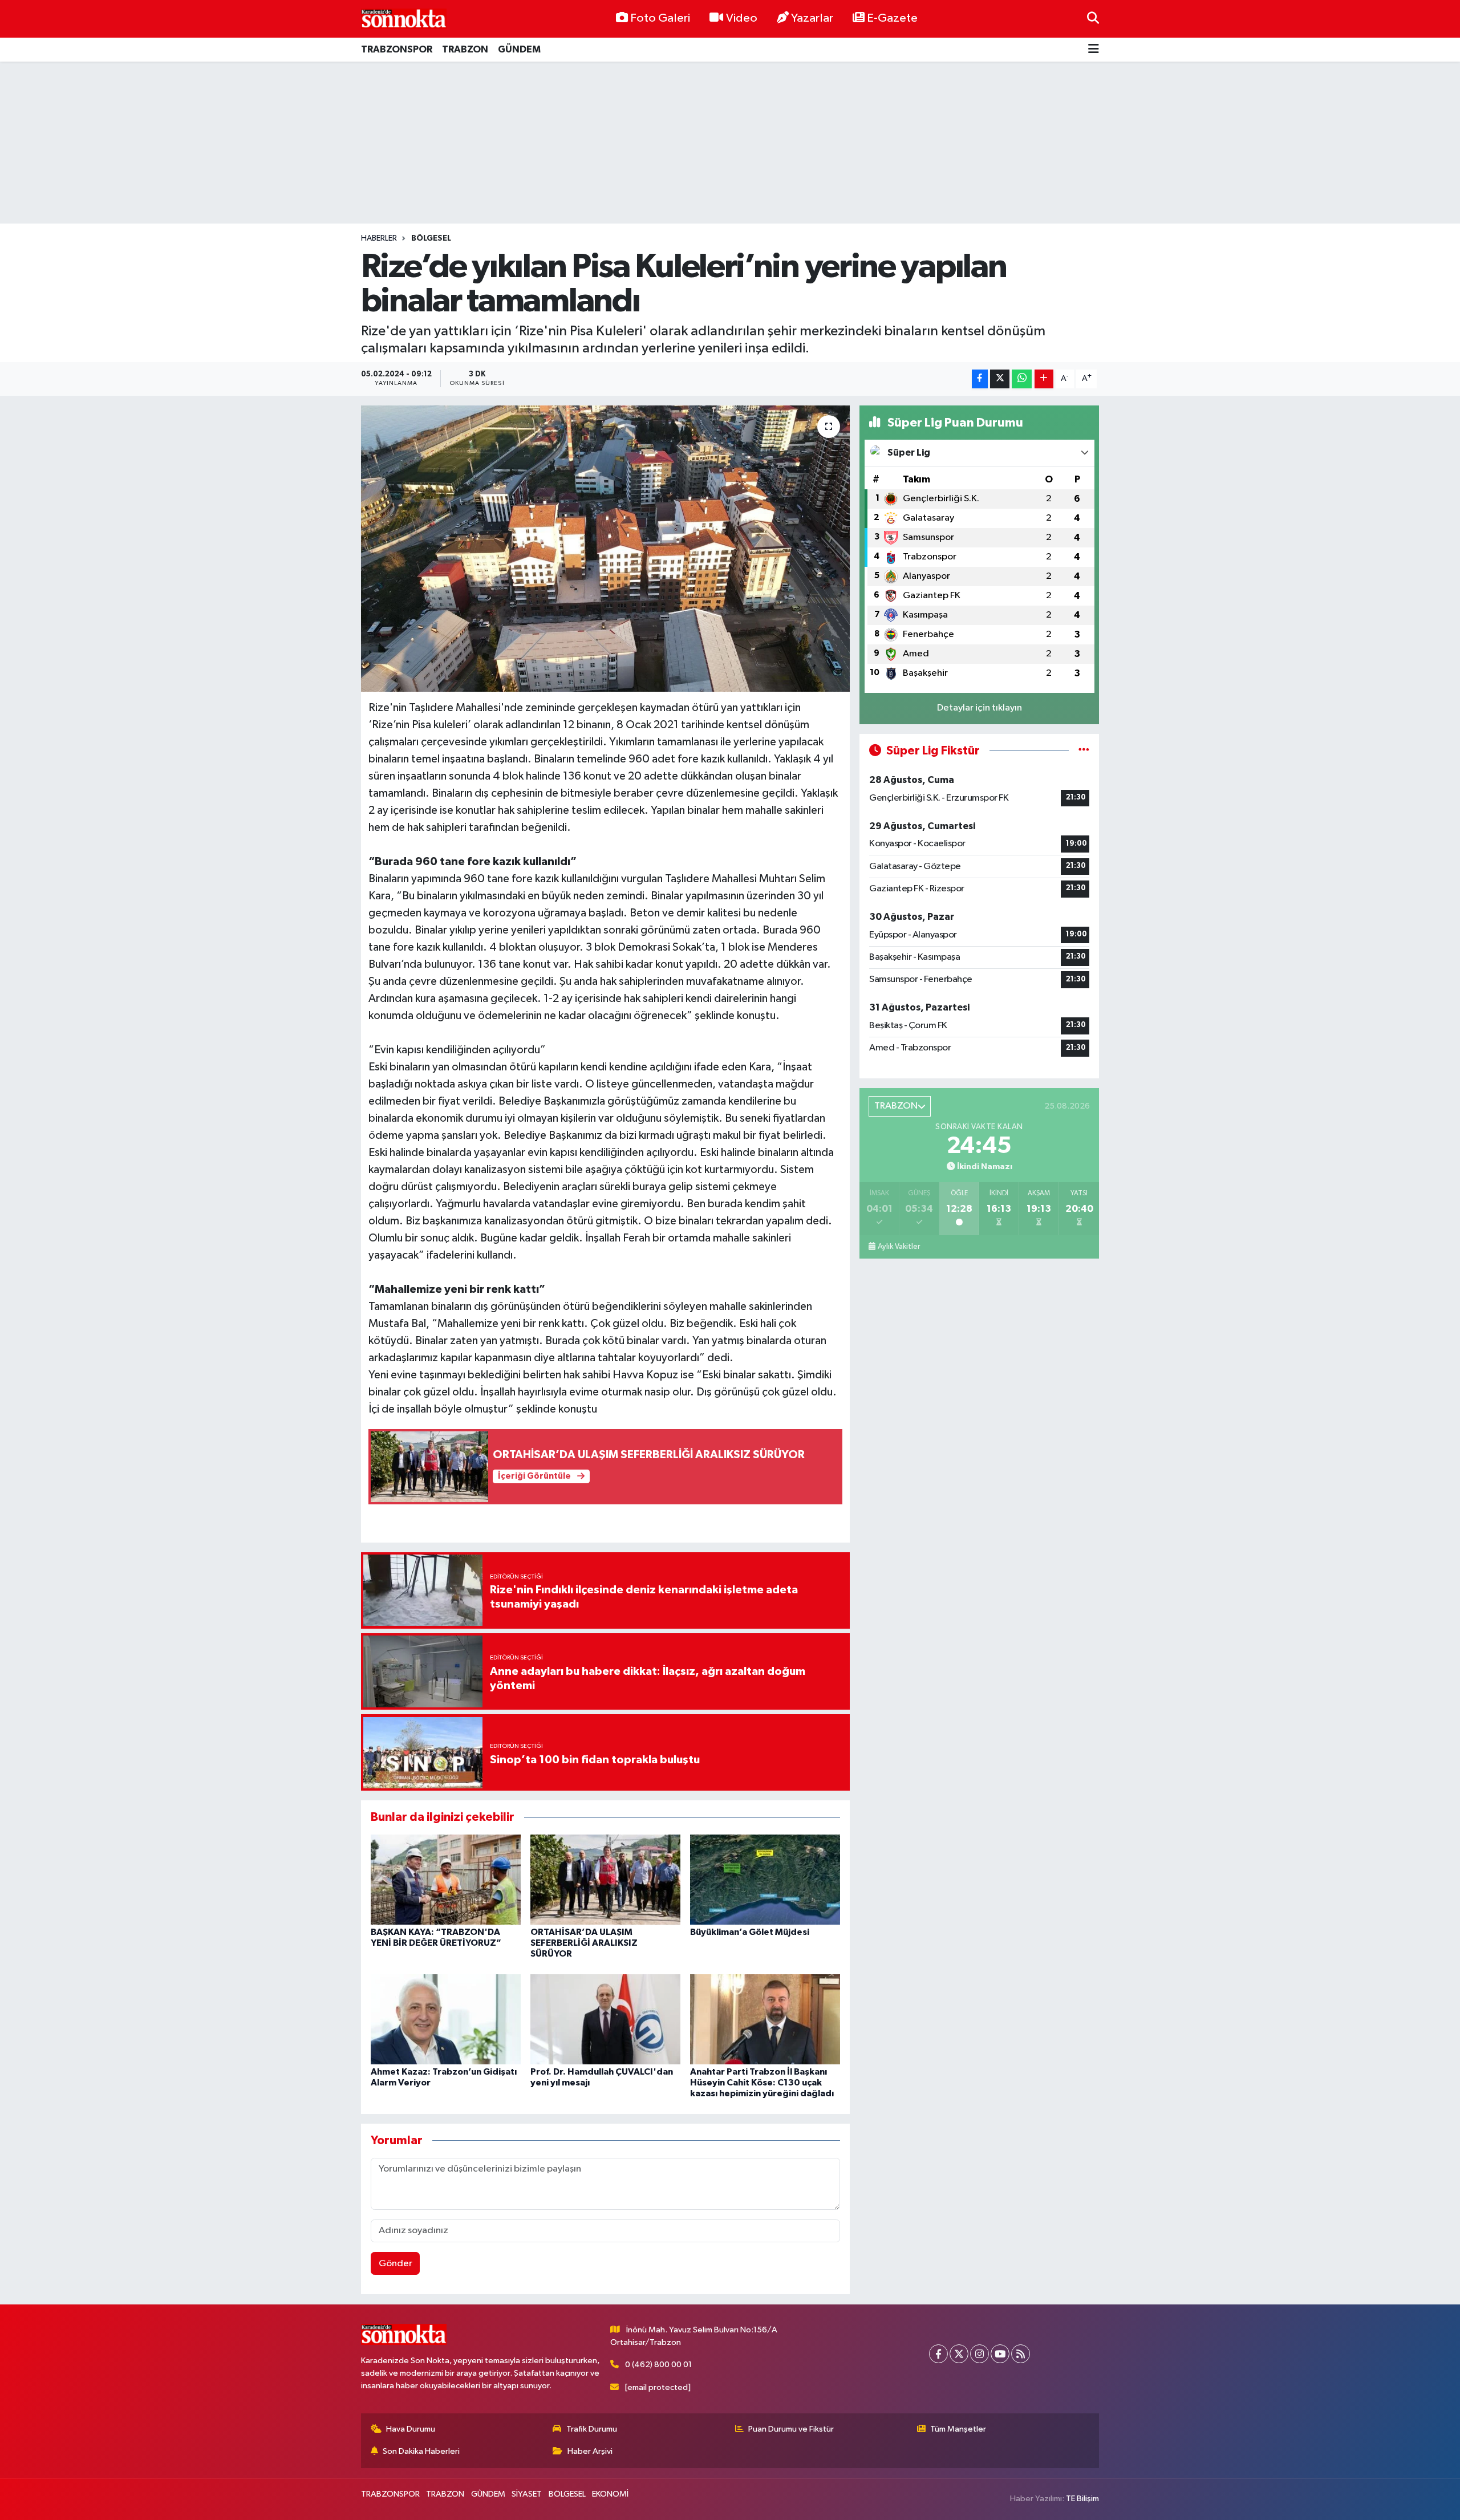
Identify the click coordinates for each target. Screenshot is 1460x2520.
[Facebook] (938, 2354)
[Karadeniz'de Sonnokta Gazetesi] (404, 19)
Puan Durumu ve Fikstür (791, 2429)
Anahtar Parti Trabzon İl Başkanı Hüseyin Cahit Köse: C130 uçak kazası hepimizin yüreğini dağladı (762, 2083)
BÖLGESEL (431, 238)
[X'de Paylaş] (1000, 379)
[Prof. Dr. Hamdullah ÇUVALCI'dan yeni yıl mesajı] (605, 2019)
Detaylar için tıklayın (980, 708)
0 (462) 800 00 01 (658, 2365)
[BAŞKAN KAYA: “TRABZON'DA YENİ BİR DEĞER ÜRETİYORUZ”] (446, 1879)
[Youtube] (1000, 2354)
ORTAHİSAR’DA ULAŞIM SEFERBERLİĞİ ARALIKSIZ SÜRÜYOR (584, 1943)
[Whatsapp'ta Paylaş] (1022, 379)
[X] (959, 2354)
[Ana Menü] (1094, 50)
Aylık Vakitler (899, 1247)
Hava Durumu (411, 2429)
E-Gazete (892, 18)
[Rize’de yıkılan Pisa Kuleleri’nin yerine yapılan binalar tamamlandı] (605, 549)
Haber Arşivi (590, 2451)
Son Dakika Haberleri (421, 2451)
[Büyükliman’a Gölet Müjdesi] (765, 1879)
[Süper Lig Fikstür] (1084, 751)
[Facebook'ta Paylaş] (980, 379)
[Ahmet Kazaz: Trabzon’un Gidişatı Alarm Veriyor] (446, 2019)
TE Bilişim (1082, 2499)
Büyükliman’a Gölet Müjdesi (750, 1932)
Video (742, 18)
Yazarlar (812, 18)
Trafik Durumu (592, 2429)
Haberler (379, 238)
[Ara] (1093, 19)
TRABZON (465, 49)
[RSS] (1021, 2354)
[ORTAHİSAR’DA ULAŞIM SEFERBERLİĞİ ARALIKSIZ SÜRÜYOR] (605, 1879)
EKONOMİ (610, 2494)
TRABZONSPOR (397, 49)
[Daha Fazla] (1044, 379)
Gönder (396, 2264)
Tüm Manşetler (958, 2429)
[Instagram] (980, 2354)
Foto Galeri (660, 18)
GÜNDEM (519, 49)
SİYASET (527, 2494)
